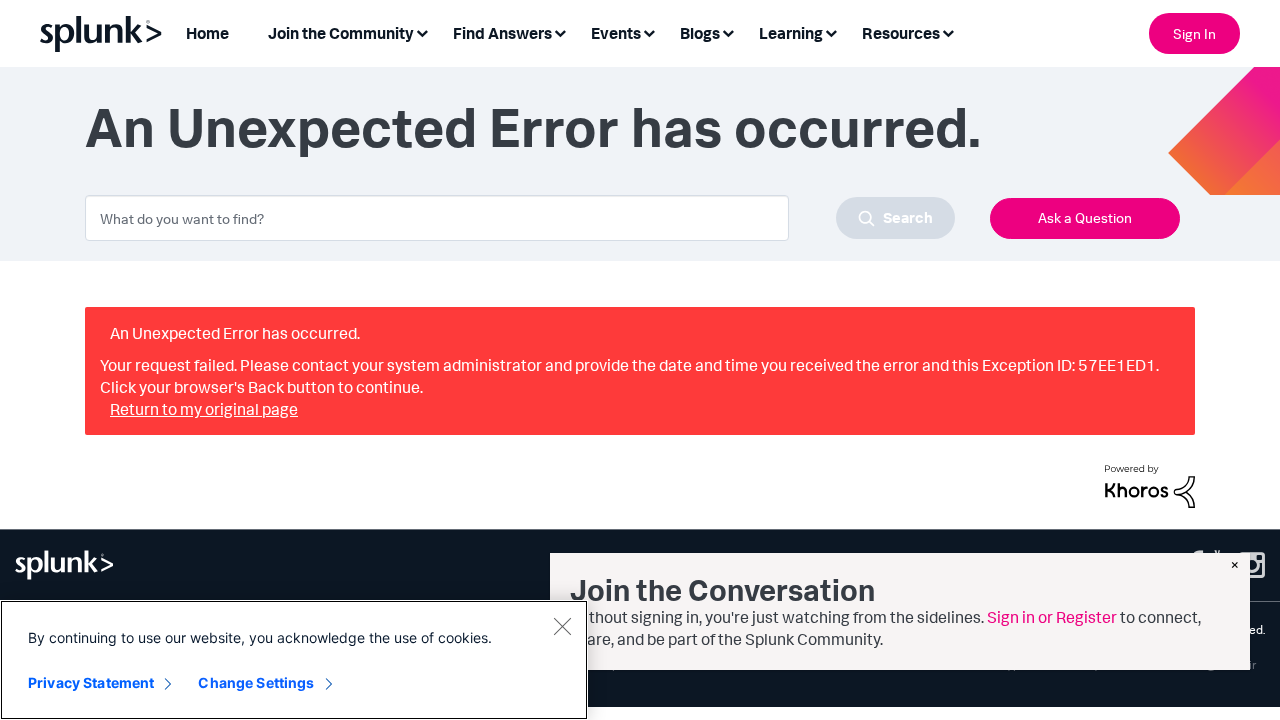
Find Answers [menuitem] (502, 33)
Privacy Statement (91, 682)
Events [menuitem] (616, 33)
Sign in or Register (1052, 617)
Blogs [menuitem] (700, 33)
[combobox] (520, 218)
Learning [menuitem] (791, 33)
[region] (294, 660)
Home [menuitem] (207, 33)
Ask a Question (1085, 217)
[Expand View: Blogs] (728, 31)
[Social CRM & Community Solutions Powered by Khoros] (1150, 484)
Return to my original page (204, 409)
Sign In (1194, 33)
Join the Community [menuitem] (341, 33)
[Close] (562, 626)
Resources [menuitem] (901, 33)
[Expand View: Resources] (948, 31)
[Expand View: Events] (649, 31)
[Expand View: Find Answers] (560, 31)
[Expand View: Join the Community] (422, 31)
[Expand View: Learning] (831, 31)
